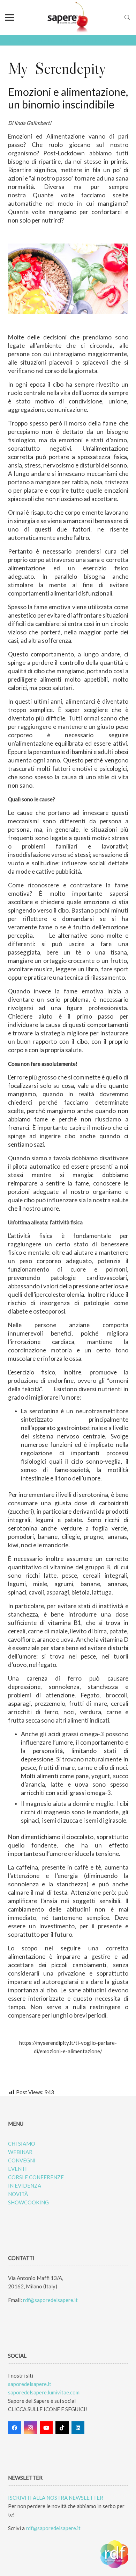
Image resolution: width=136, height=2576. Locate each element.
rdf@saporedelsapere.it (50, 2300)
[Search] (127, 17)
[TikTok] (62, 2428)
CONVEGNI (22, 2160)
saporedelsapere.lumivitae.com (44, 2392)
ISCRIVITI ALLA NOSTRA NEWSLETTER (56, 2498)
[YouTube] (46, 2428)
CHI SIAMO (22, 2144)
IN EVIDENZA (25, 2186)
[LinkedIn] (78, 2428)
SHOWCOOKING (28, 2202)
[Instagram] (30, 2428)
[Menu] (10, 17)
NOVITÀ (18, 2194)
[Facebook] (15, 2428)
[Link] (68, 17)
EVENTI (17, 2169)
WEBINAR (20, 2152)
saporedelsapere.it (30, 2384)
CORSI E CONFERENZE (36, 2177)
